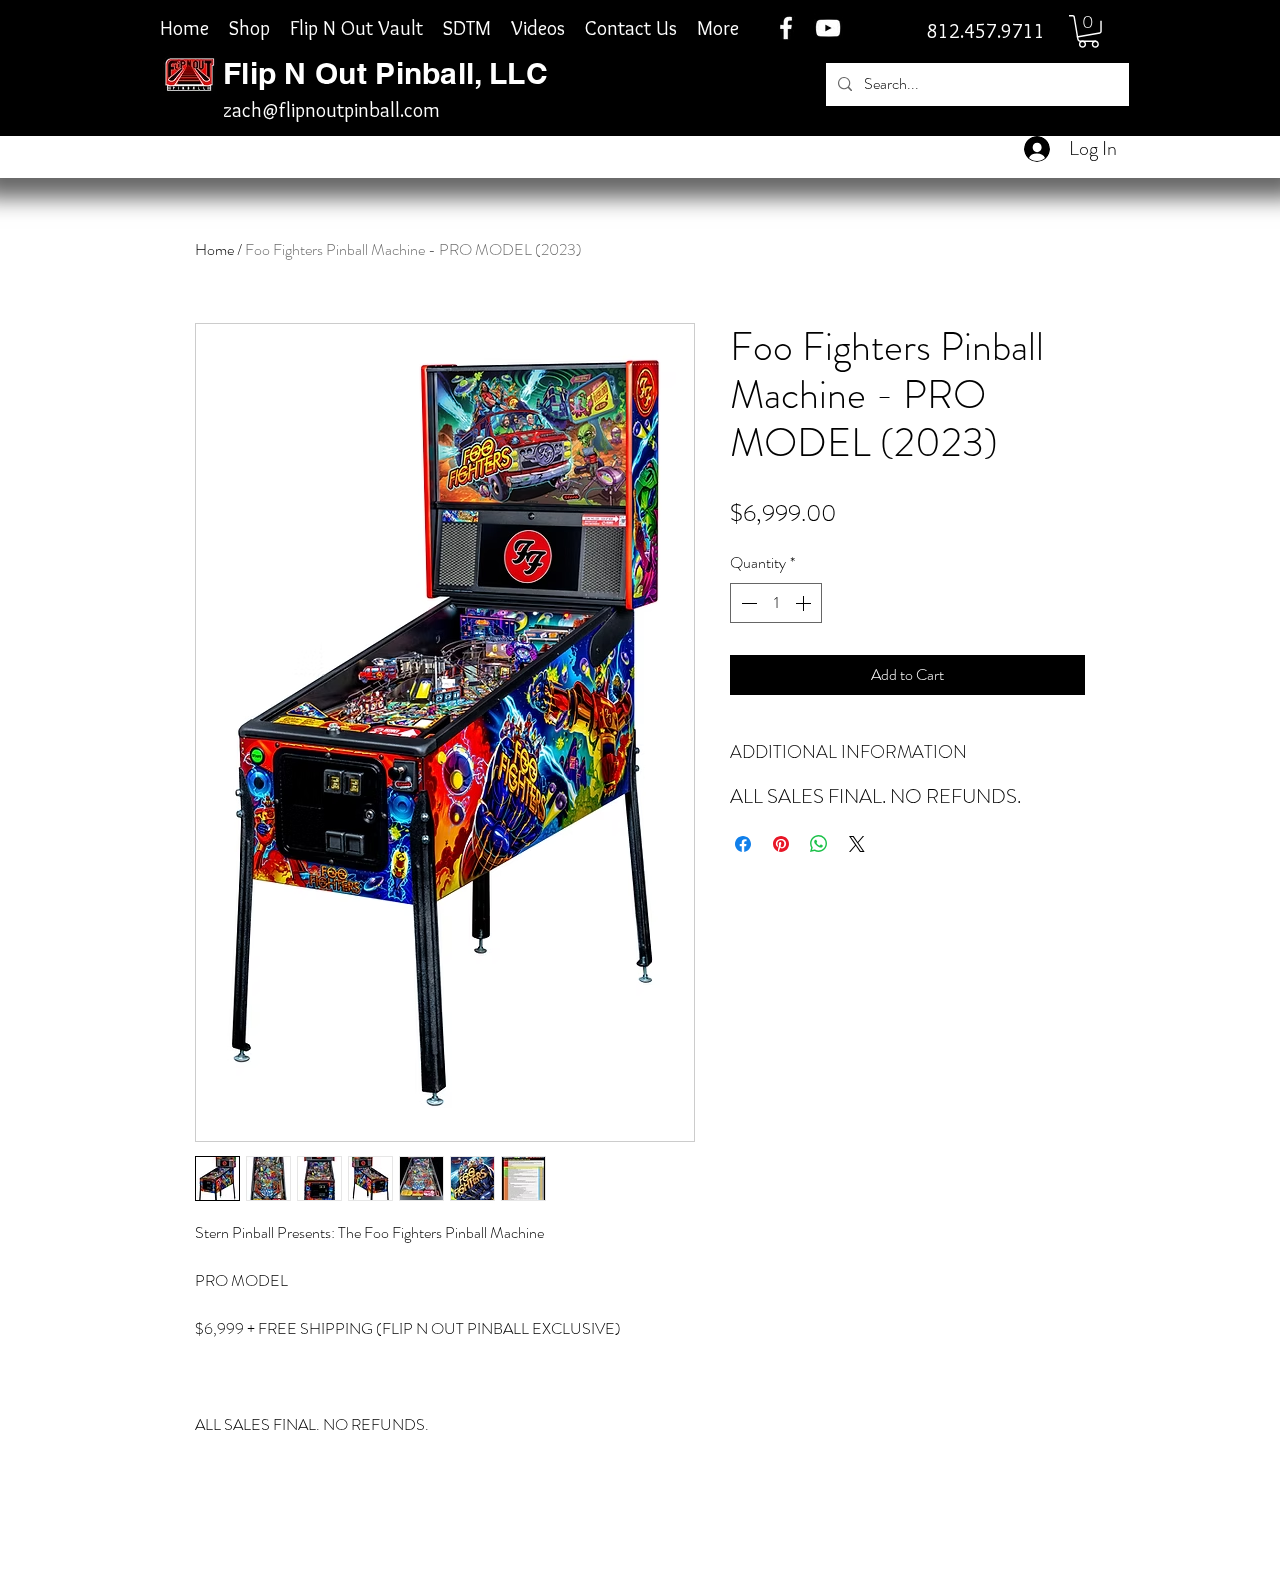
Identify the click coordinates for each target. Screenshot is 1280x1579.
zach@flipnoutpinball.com (331, 110)
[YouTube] (828, 28)
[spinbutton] (776, 603)
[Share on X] (857, 844)
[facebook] (786, 28)
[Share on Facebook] (743, 844)
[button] (1088, 31)
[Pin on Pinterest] (781, 844)
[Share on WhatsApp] (819, 844)
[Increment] (805, 603)
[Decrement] (747, 603)
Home (214, 249)
